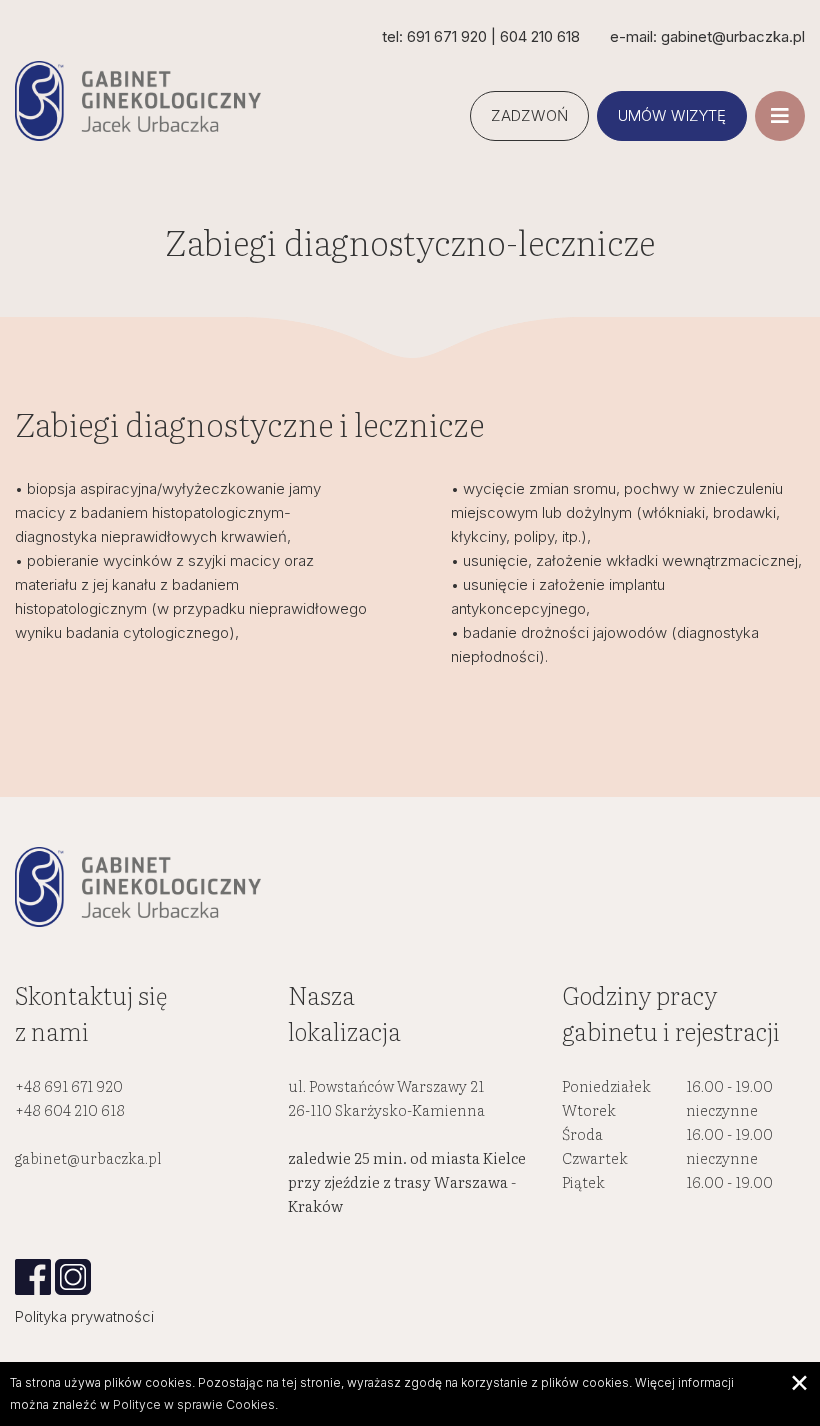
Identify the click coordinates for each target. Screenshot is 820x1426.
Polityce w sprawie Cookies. (195, 1404)
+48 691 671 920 (69, 1085)
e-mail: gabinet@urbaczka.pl (707, 36)
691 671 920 (447, 36)
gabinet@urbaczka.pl (88, 1157)
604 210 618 (540, 36)
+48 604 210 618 (70, 1109)
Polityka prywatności (84, 1316)
